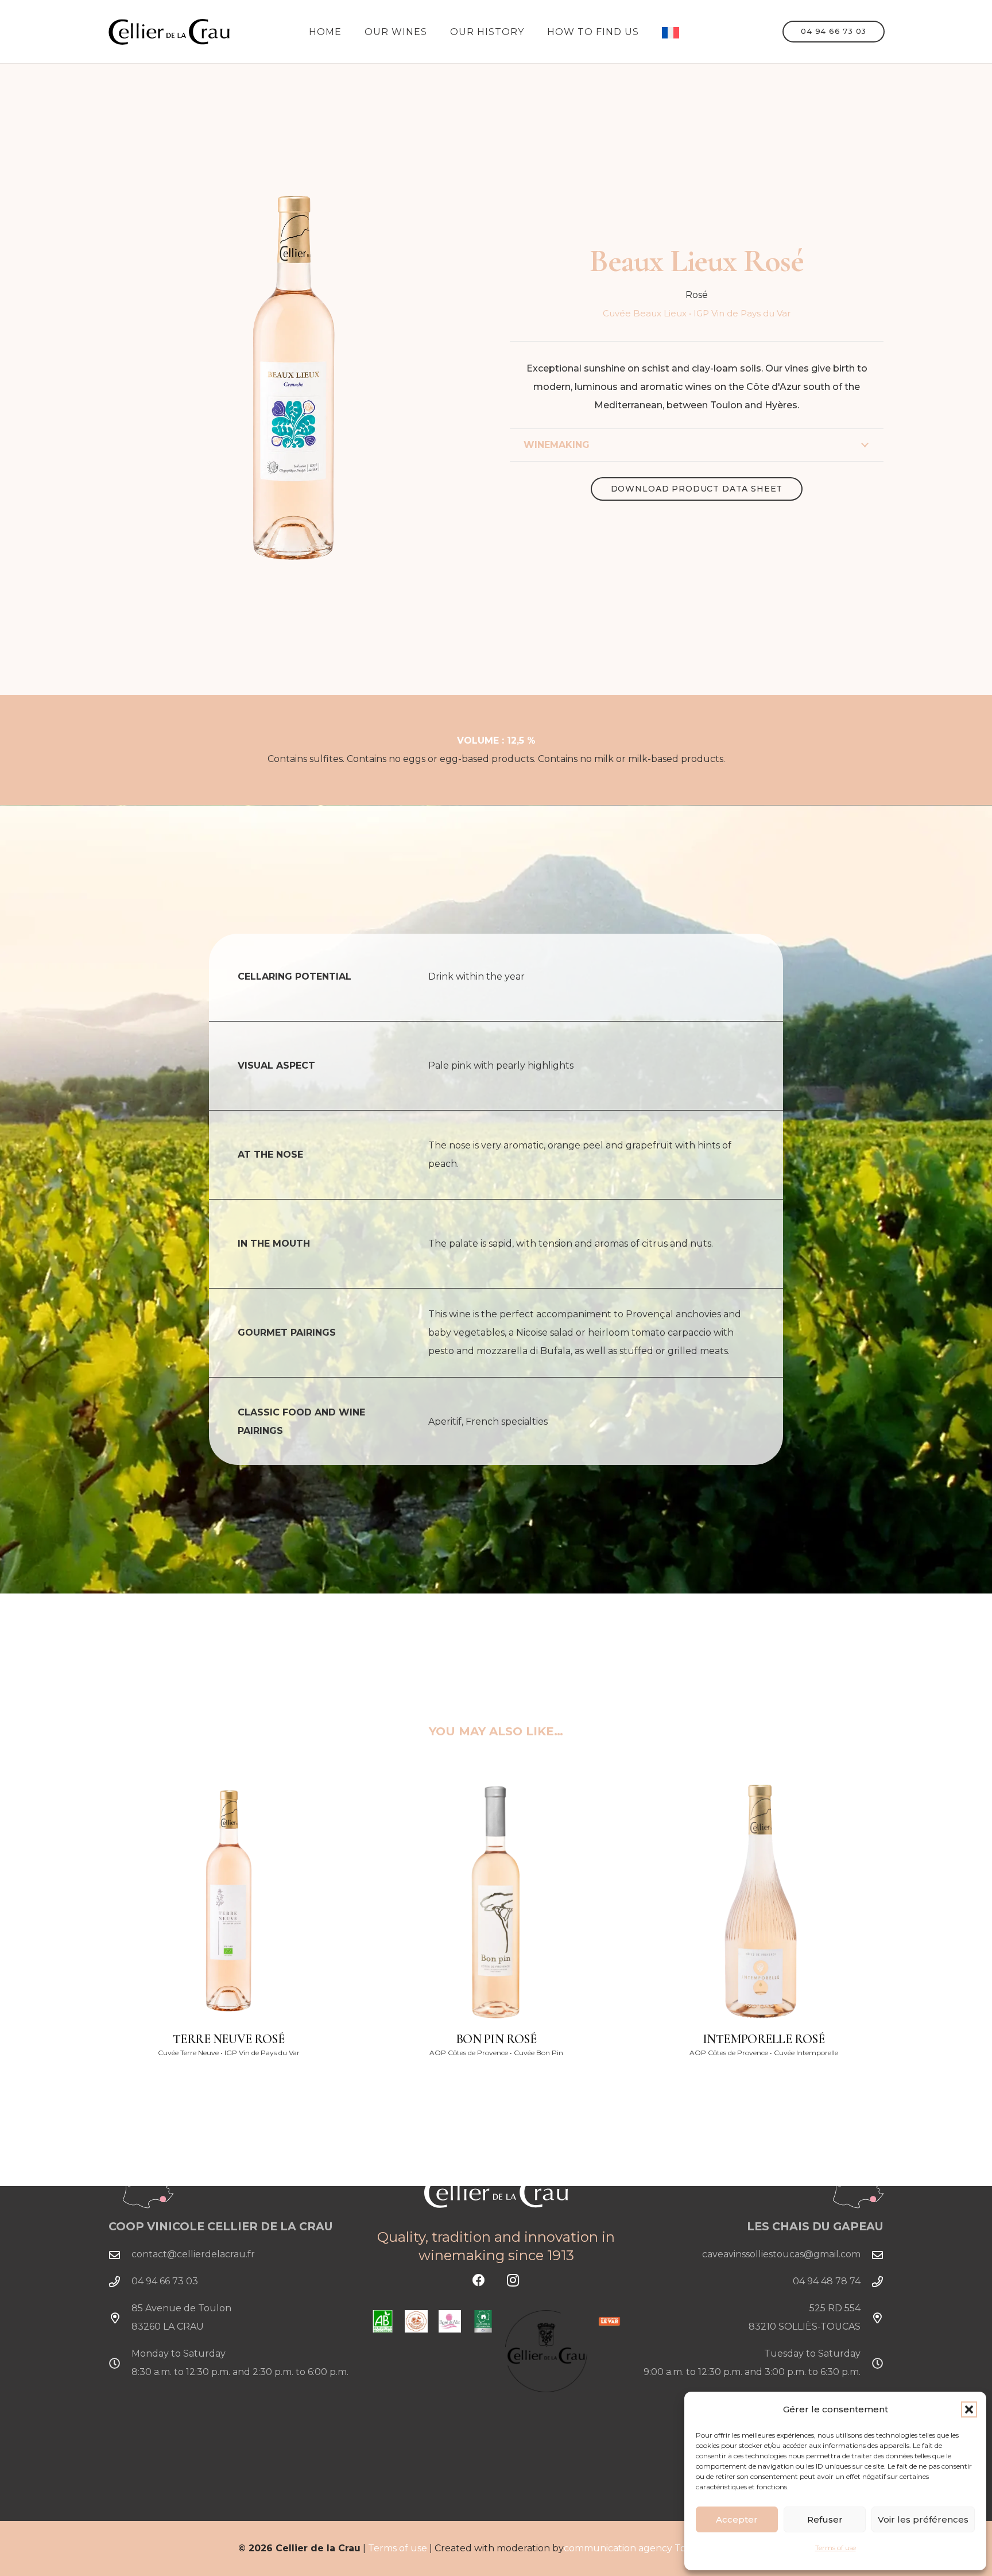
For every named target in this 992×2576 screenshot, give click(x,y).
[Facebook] (479, 2281)
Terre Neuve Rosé (229, 2039)
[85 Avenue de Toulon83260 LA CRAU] (120, 2318)
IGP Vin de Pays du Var (742, 313)
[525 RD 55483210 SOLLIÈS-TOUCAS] (872, 2318)
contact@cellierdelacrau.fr (193, 2254)
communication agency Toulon (636, 2548)
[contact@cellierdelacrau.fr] (120, 2255)
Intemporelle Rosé (764, 2039)
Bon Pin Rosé (496, 2039)
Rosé (697, 295)
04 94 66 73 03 (165, 2281)
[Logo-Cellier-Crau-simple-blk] (169, 32)
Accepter (737, 2519)
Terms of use (836, 2548)
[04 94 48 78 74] (872, 2282)
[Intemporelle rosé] (764, 1902)
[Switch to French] (672, 32)
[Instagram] (513, 2281)
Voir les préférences (923, 2519)
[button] (969, 2409)
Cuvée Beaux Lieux (645, 313)
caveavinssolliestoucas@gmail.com (781, 2254)
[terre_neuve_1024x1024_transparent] (228, 1902)
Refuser (825, 2519)
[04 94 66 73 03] (120, 2282)
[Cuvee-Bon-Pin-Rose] (496, 1902)
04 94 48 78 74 (827, 2281)
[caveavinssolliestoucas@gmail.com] (872, 2255)
